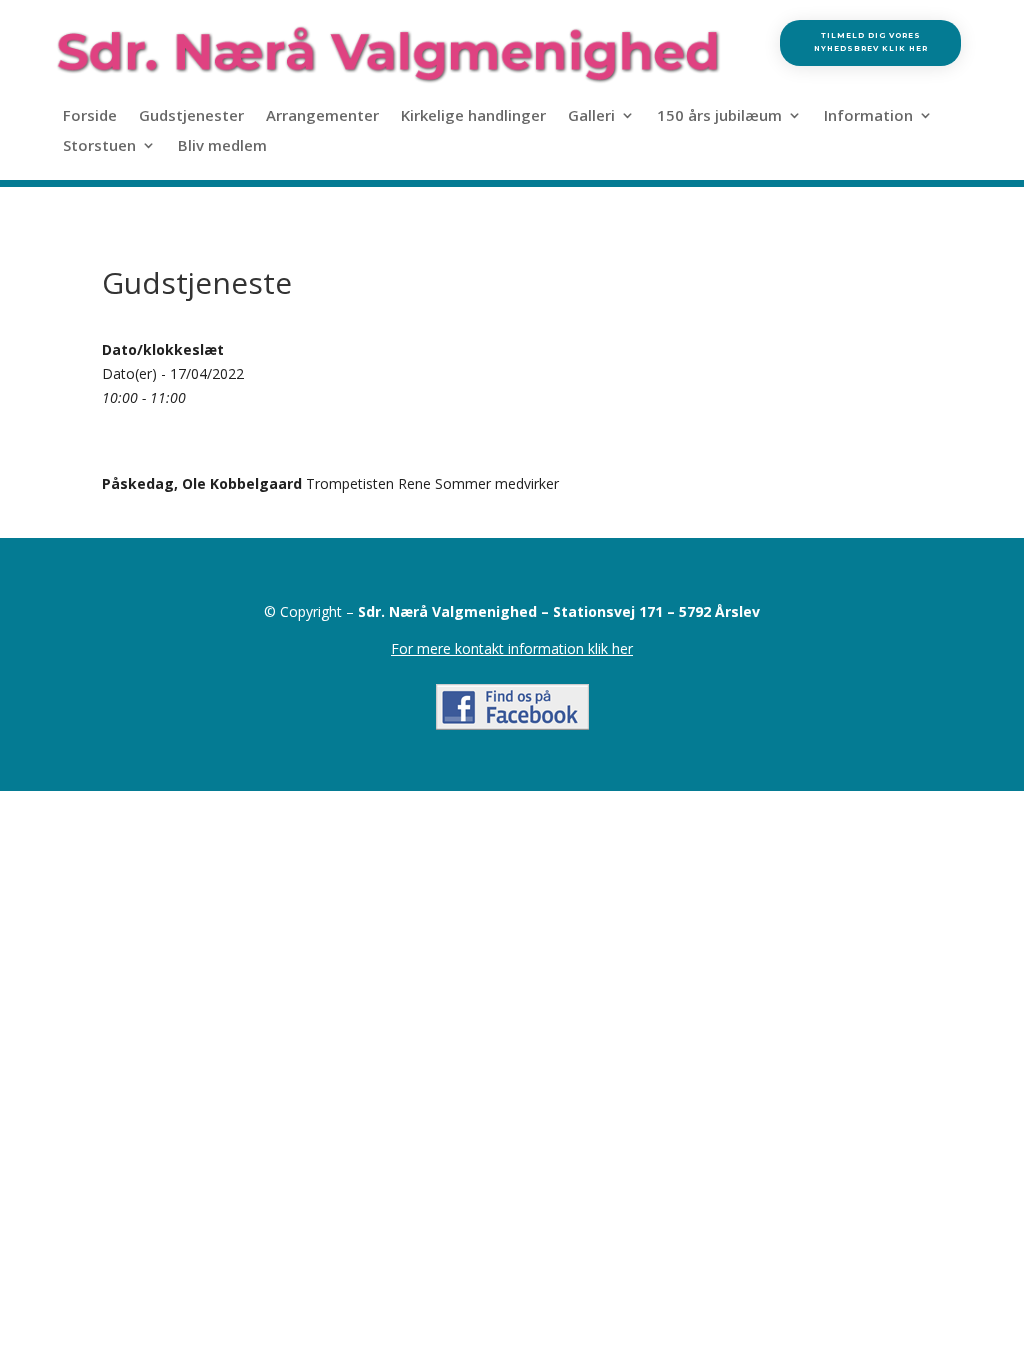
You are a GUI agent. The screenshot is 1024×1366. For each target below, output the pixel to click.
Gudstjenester (191, 116)
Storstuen (99, 146)
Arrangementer (322, 116)
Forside (90, 116)
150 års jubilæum (719, 116)
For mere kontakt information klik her (512, 648)
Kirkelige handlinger (473, 116)
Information (868, 116)
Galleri (591, 116)
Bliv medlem (222, 146)
